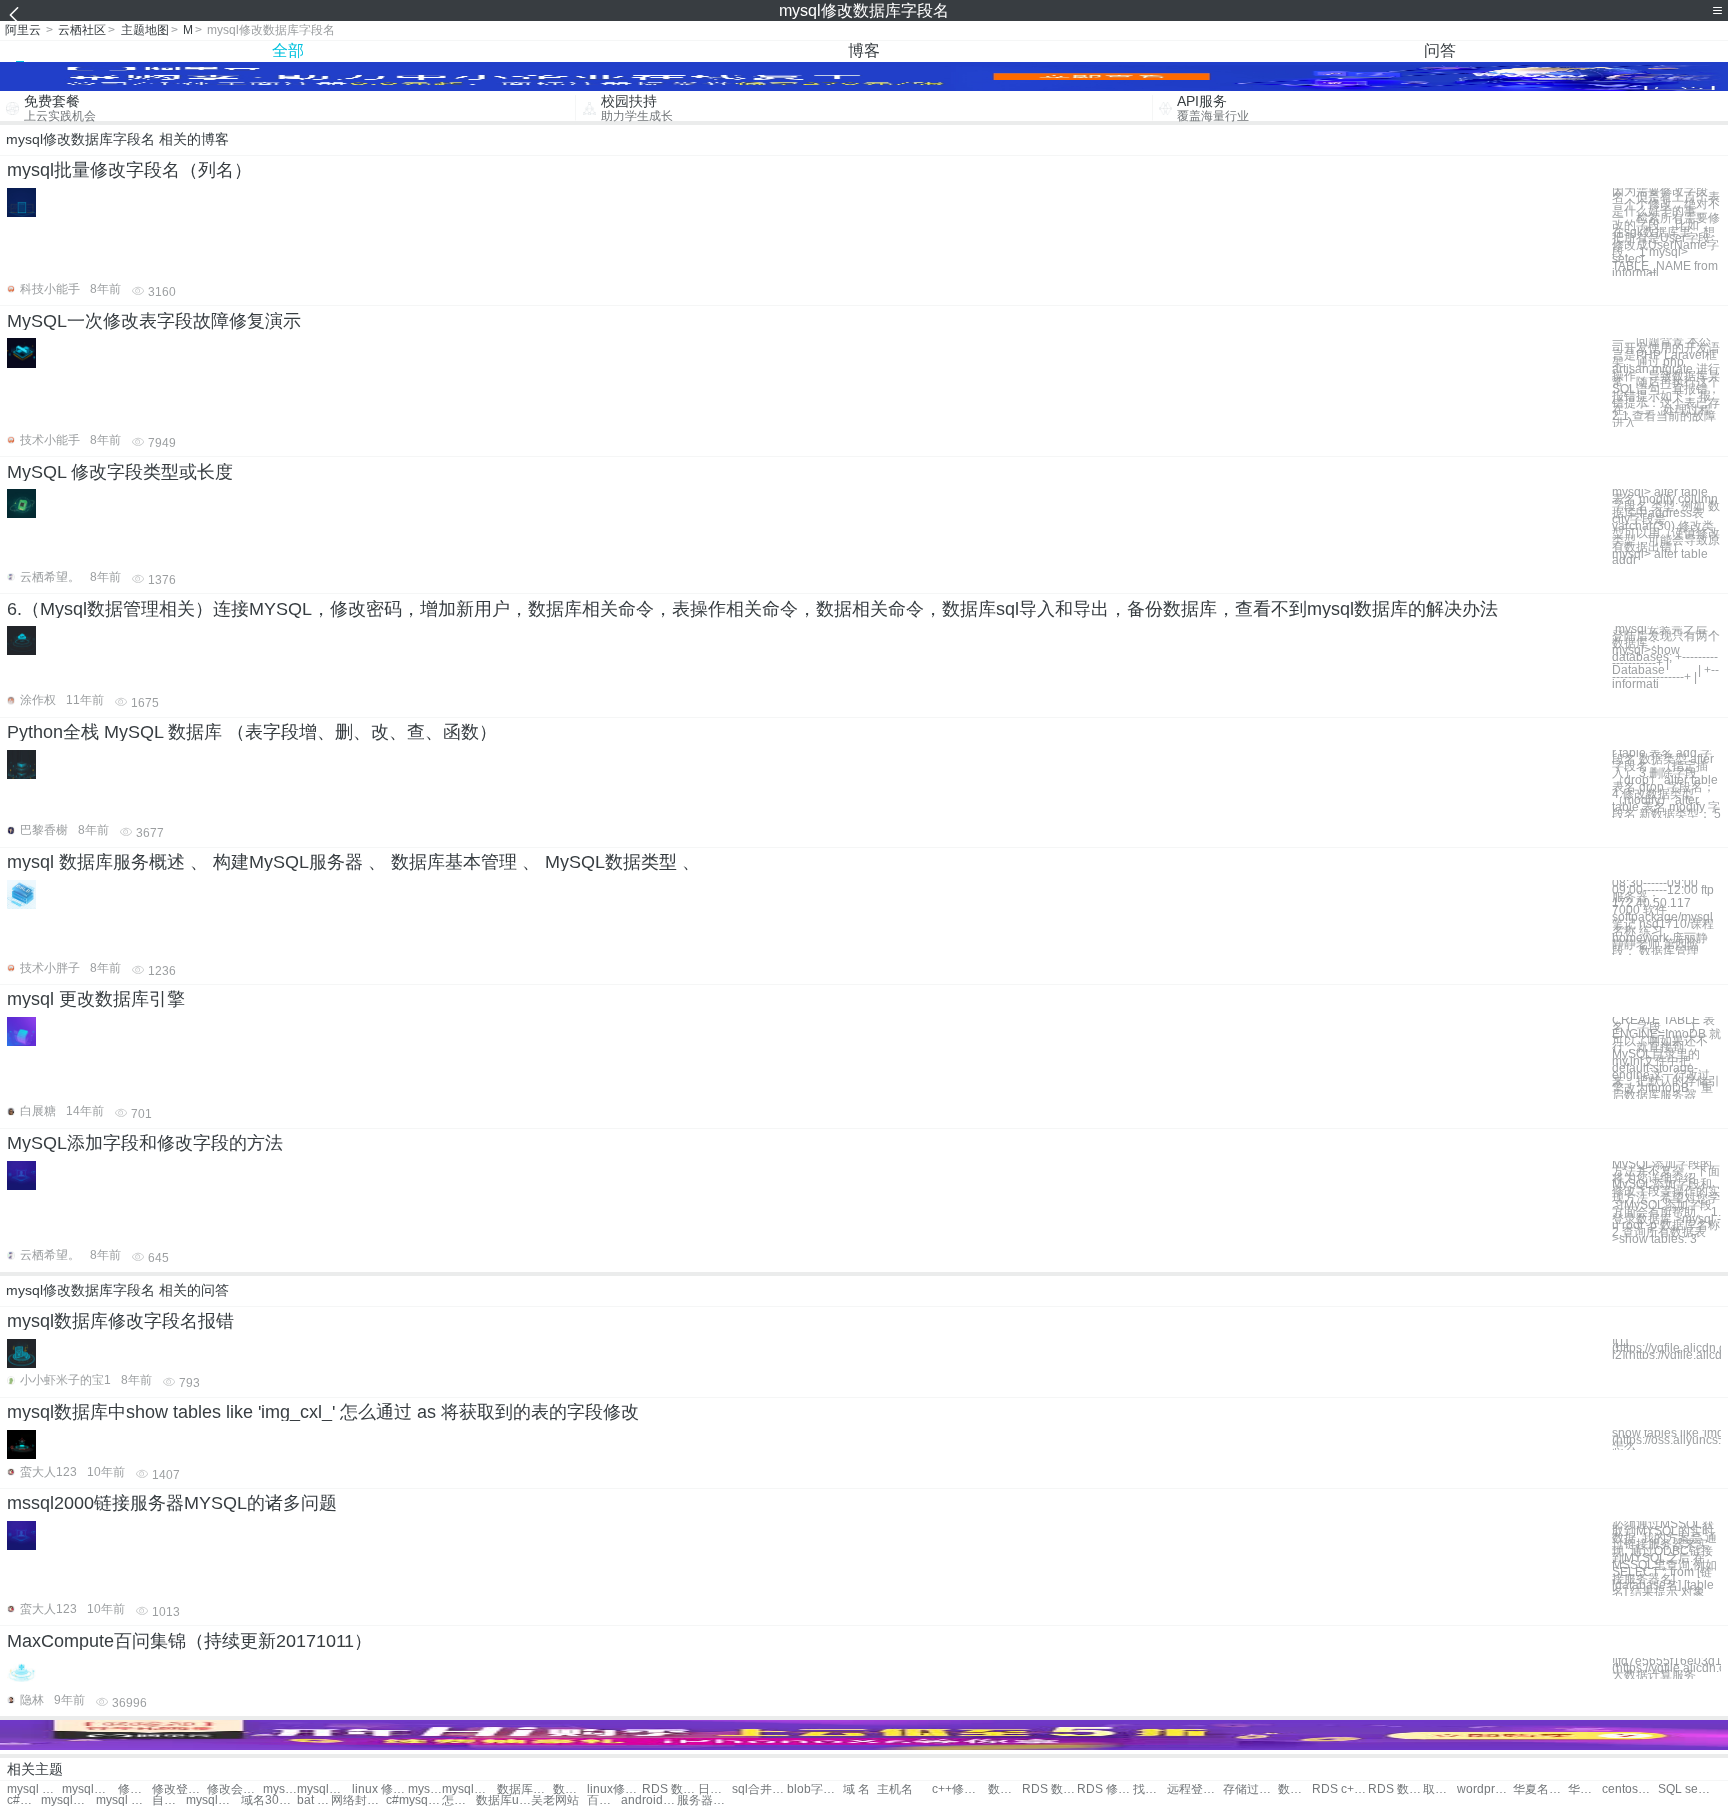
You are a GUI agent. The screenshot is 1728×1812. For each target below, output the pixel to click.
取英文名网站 (1440, 1789)
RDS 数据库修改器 (1395, 1789)
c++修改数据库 (959, 1789)
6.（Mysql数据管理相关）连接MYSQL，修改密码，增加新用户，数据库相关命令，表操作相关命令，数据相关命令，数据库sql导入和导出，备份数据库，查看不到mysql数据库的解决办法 (752, 609)
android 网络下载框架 (648, 1800)
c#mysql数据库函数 (413, 1800)
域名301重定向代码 (268, 1800)
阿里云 (23, 30)
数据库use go (503, 1800)
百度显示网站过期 (604, 1800)
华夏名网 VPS (1585, 1789)
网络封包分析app (358, 1800)
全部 (288, 50)
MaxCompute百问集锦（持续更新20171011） (189, 1641)
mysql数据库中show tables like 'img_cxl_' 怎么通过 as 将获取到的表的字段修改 (323, 1412)
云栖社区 (82, 30)
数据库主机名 (570, 1789)
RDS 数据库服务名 (669, 1789)
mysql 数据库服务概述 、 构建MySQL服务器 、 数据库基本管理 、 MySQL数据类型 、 (353, 862)
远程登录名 (1194, 1789)
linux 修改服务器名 (379, 1789)
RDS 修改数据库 (1104, 1789)
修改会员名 (234, 1789)
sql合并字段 (759, 1789)
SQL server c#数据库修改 (1685, 1789)
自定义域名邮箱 (169, 1800)
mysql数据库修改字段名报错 (120, 1321)
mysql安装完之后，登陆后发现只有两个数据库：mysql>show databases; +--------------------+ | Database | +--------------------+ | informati (1666, 656)
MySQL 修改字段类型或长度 (120, 472)
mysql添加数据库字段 (280, 1789)
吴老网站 (555, 1800)
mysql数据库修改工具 (324, 1789)
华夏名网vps (1540, 1789)
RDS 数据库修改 (1049, 1789)
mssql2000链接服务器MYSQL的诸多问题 (172, 1503)
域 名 (856, 1789)
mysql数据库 (68, 1800)
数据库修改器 (1005, 1789)
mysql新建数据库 (213, 1800)
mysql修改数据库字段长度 (89, 1789)
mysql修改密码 (425, 1789)
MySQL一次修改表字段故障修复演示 (154, 321)
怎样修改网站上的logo (459, 1800)
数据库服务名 (524, 1789)
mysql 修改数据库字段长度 (34, 1789)
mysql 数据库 (123, 1800)
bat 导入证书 (314, 1800)
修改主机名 (135, 1789)
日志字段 (715, 1789)
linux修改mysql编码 (614, 1789)
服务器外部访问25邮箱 (704, 1800)
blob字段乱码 (814, 1789)
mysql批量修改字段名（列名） (129, 170)
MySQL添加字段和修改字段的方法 (145, 1143)
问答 (1440, 50)
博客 (864, 50)
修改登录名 (179, 1789)
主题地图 (145, 30)
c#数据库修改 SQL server (24, 1800)
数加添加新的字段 (1295, 1789)
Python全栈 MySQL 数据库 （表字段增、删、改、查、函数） (252, 732)
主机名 (895, 1789)
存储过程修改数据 (1250, 1789)
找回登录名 (1150, 1789)
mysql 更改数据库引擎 (96, 999)
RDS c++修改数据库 (1339, 1789)
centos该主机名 (1629, 1789)
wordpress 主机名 (1484, 1789)
